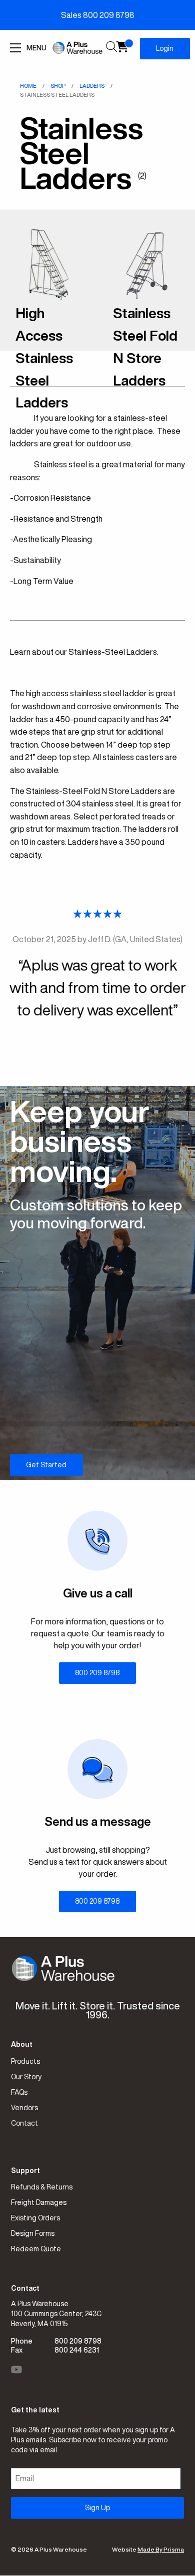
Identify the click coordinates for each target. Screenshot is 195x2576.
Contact (24, 2123)
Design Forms (33, 2233)
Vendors (24, 2108)
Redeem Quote (36, 2249)
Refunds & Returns (42, 2187)
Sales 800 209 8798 (98, 15)
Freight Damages (39, 2202)
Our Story (26, 2077)
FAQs (19, 2092)
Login (165, 48)
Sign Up (97, 2508)
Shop (58, 86)
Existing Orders (35, 2218)
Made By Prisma (161, 2549)
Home (28, 86)
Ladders (92, 86)
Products (25, 2061)
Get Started (46, 1465)
